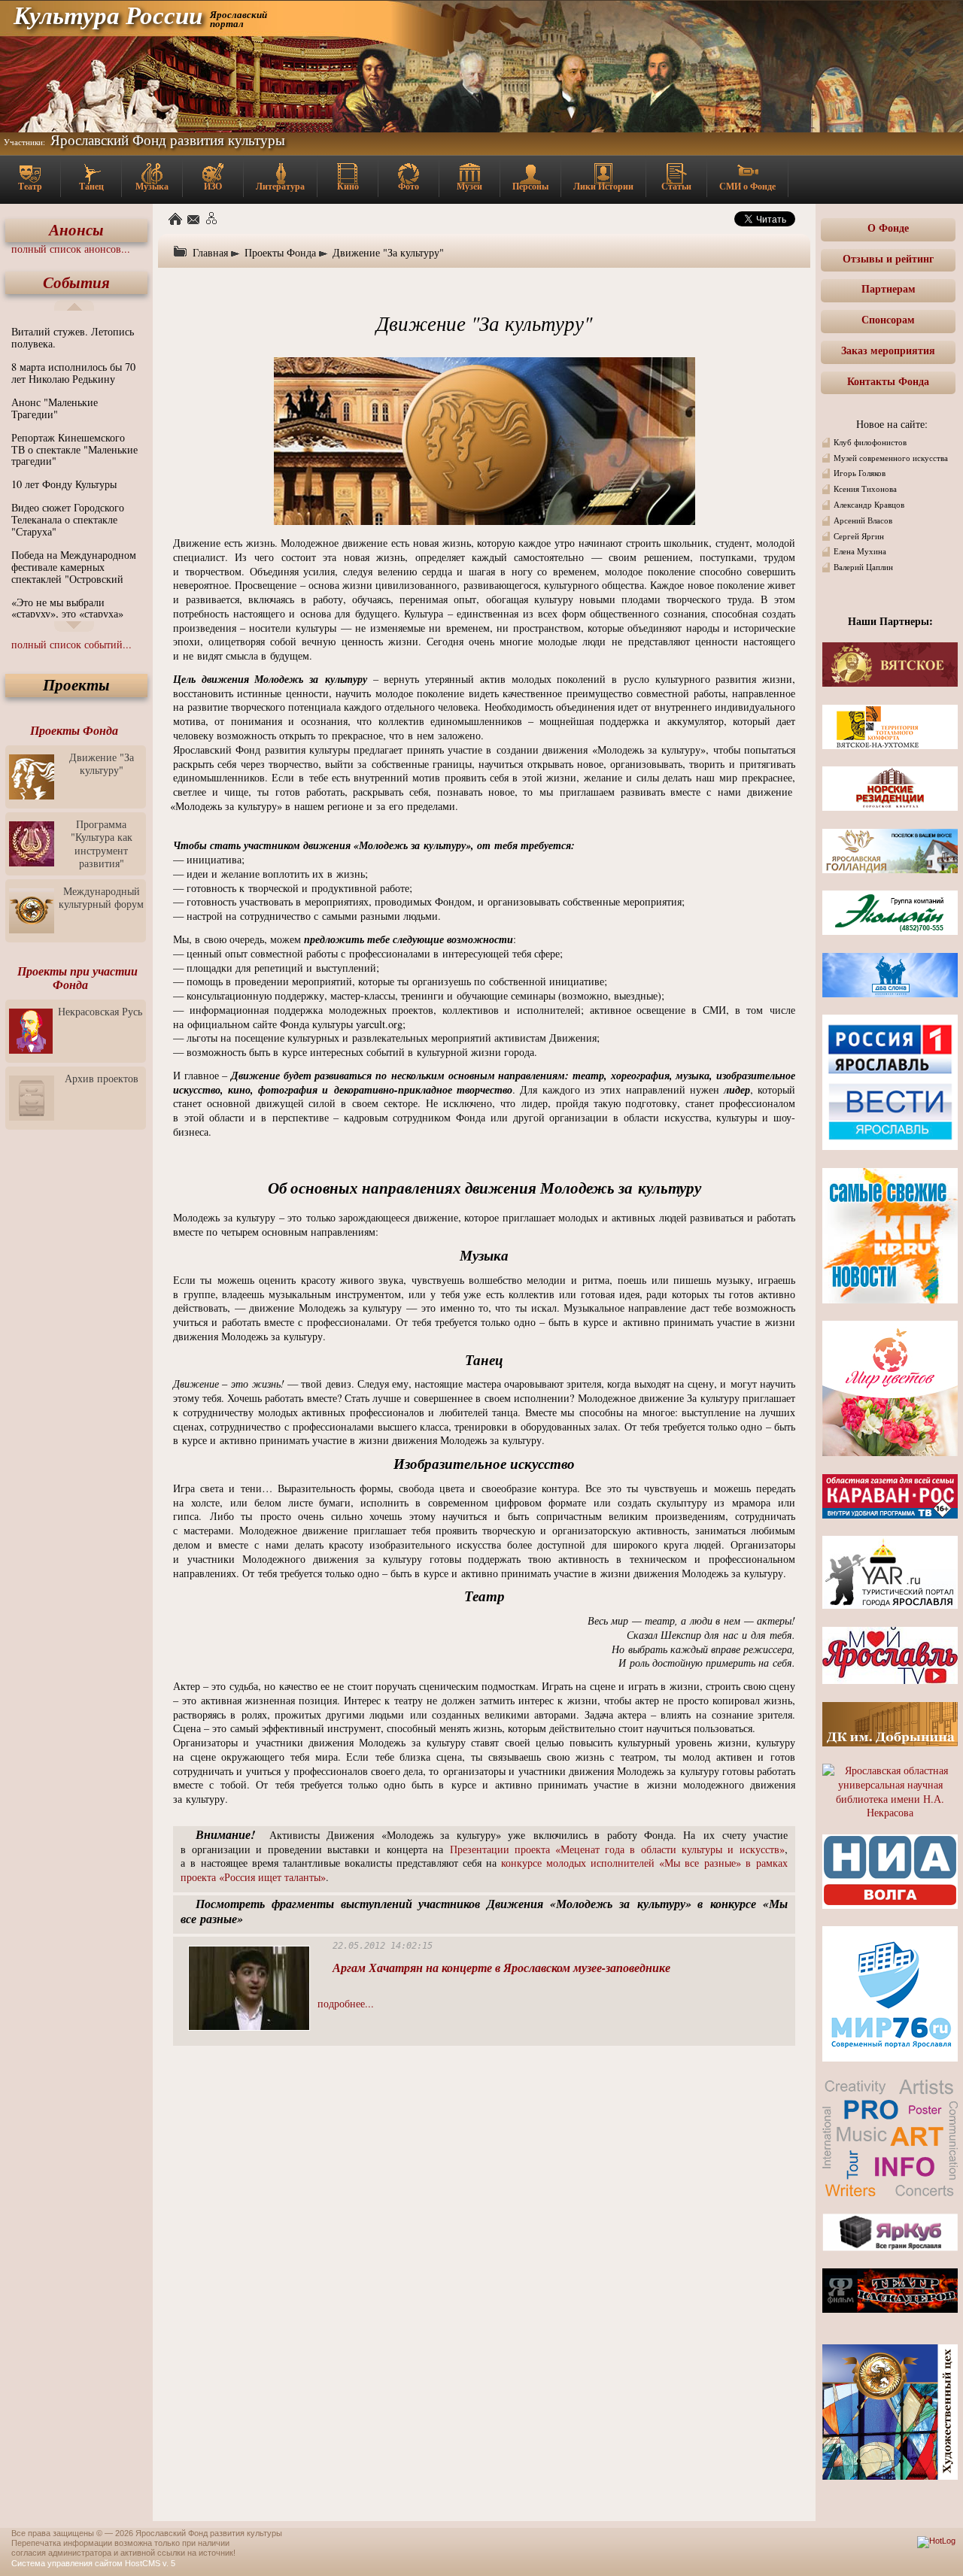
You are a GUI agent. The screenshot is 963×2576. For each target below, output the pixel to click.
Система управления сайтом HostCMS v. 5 (93, 2563)
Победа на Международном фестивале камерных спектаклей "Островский (74, 567)
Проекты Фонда (74, 730)
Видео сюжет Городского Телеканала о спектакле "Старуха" (68, 519)
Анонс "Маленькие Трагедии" (55, 408)
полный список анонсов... (71, 249)
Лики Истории (603, 186)
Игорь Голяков (860, 473)
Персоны (530, 186)
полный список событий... (71, 644)
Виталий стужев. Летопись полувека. (73, 337)
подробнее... (346, 2003)
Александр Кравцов (869, 505)
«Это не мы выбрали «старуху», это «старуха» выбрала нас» (67, 614)
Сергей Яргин (859, 536)
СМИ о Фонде (747, 186)
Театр (30, 186)
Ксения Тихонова (865, 489)
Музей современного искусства (891, 458)
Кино (348, 186)
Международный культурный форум (101, 897)
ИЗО (213, 186)
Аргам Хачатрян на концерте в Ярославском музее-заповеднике (501, 1968)
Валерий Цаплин (863, 567)
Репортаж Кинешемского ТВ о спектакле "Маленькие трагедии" (74, 449)
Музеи (469, 186)
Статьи (676, 186)
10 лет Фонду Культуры (64, 484)
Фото (409, 186)
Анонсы (76, 230)
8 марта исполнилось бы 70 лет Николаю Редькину (73, 373)
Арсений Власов (863, 520)
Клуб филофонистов (870, 442)
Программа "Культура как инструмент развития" (102, 843)
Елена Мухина (860, 551)
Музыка (152, 186)
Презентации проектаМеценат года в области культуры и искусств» (618, 1849)
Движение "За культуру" (102, 763)
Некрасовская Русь (100, 1011)
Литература (280, 186)
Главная (210, 252)
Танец (91, 186)
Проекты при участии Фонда (77, 978)
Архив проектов (102, 1078)
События (76, 282)
